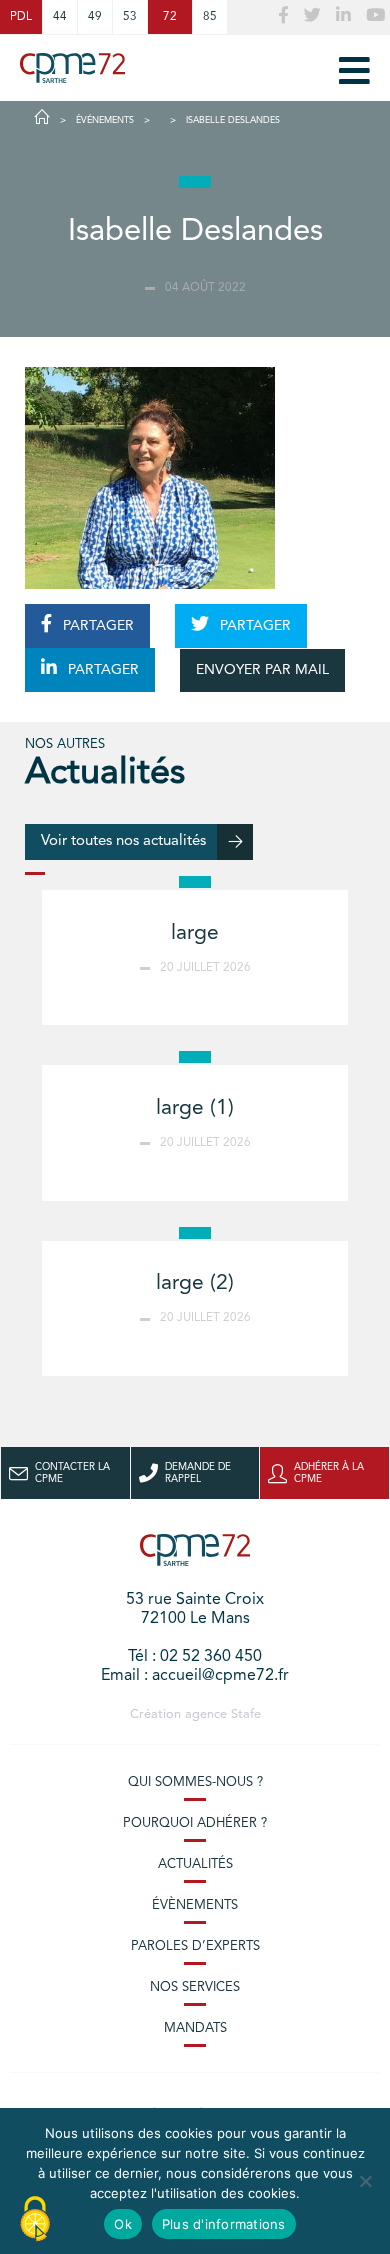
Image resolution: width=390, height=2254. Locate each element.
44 (60, 17)
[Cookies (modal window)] (35, 2220)
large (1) (195, 1108)
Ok (123, 2224)
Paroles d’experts (195, 1946)
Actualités (195, 1864)
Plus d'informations (224, 2224)
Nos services (195, 1987)
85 (210, 17)
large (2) (195, 1283)
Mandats (195, 2028)
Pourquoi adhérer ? (195, 1823)
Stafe (246, 1714)
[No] (365, 2181)
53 (130, 17)
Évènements (195, 1905)
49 (95, 17)
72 (170, 17)
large (195, 933)
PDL (21, 17)
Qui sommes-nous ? (195, 1782)
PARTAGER (96, 626)
